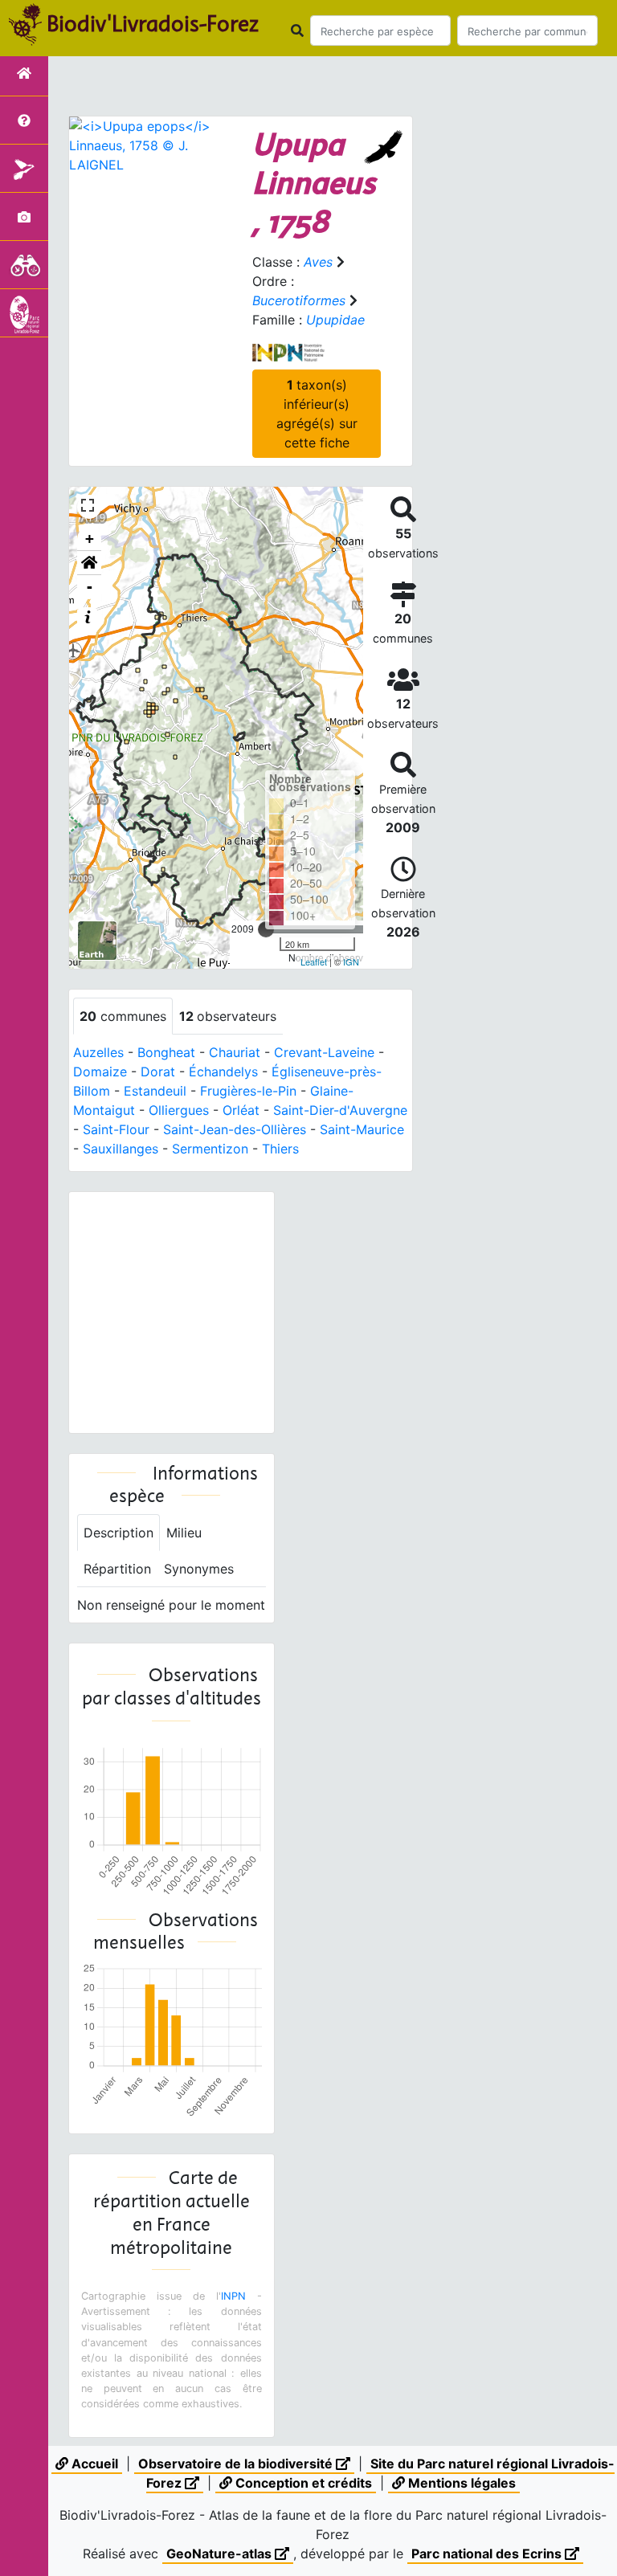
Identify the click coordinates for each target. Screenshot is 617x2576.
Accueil (93, 2464)
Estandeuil (155, 1091)
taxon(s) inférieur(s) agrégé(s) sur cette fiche (317, 414)
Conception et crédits (302, 2483)
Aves (318, 262)
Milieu (184, 1533)
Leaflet (314, 961)
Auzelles (98, 1052)
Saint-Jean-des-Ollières (235, 1129)
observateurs (228, 1016)
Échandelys (223, 1072)
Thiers (280, 1149)
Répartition (117, 1569)
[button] (89, 563)
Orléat (241, 1110)
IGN (351, 961)
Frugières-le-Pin (248, 1091)
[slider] (266, 929)
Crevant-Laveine (324, 1052)
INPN (233, 2296)
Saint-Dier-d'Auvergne (340, 1110)
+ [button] (90, 539)
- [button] (90, 587)
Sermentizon (210, 1149)
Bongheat (166, 1052)
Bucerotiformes (299, 300)
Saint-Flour (116, 1129)
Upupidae (335, 320)
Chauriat (235, 1052)
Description (118, 1533)
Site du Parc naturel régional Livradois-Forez (380, 2473)
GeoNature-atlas (221, 2554)
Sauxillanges (121, 1149)
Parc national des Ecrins (488, 2554)
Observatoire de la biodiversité (237, 2464)
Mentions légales (460, 2483)
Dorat (158, 1072)
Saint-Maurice (362, 1129)
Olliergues (179, 1110)
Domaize (100, 1072)
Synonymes (199, 1569)
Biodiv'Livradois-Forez (153, 23)
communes (123, 1016)
